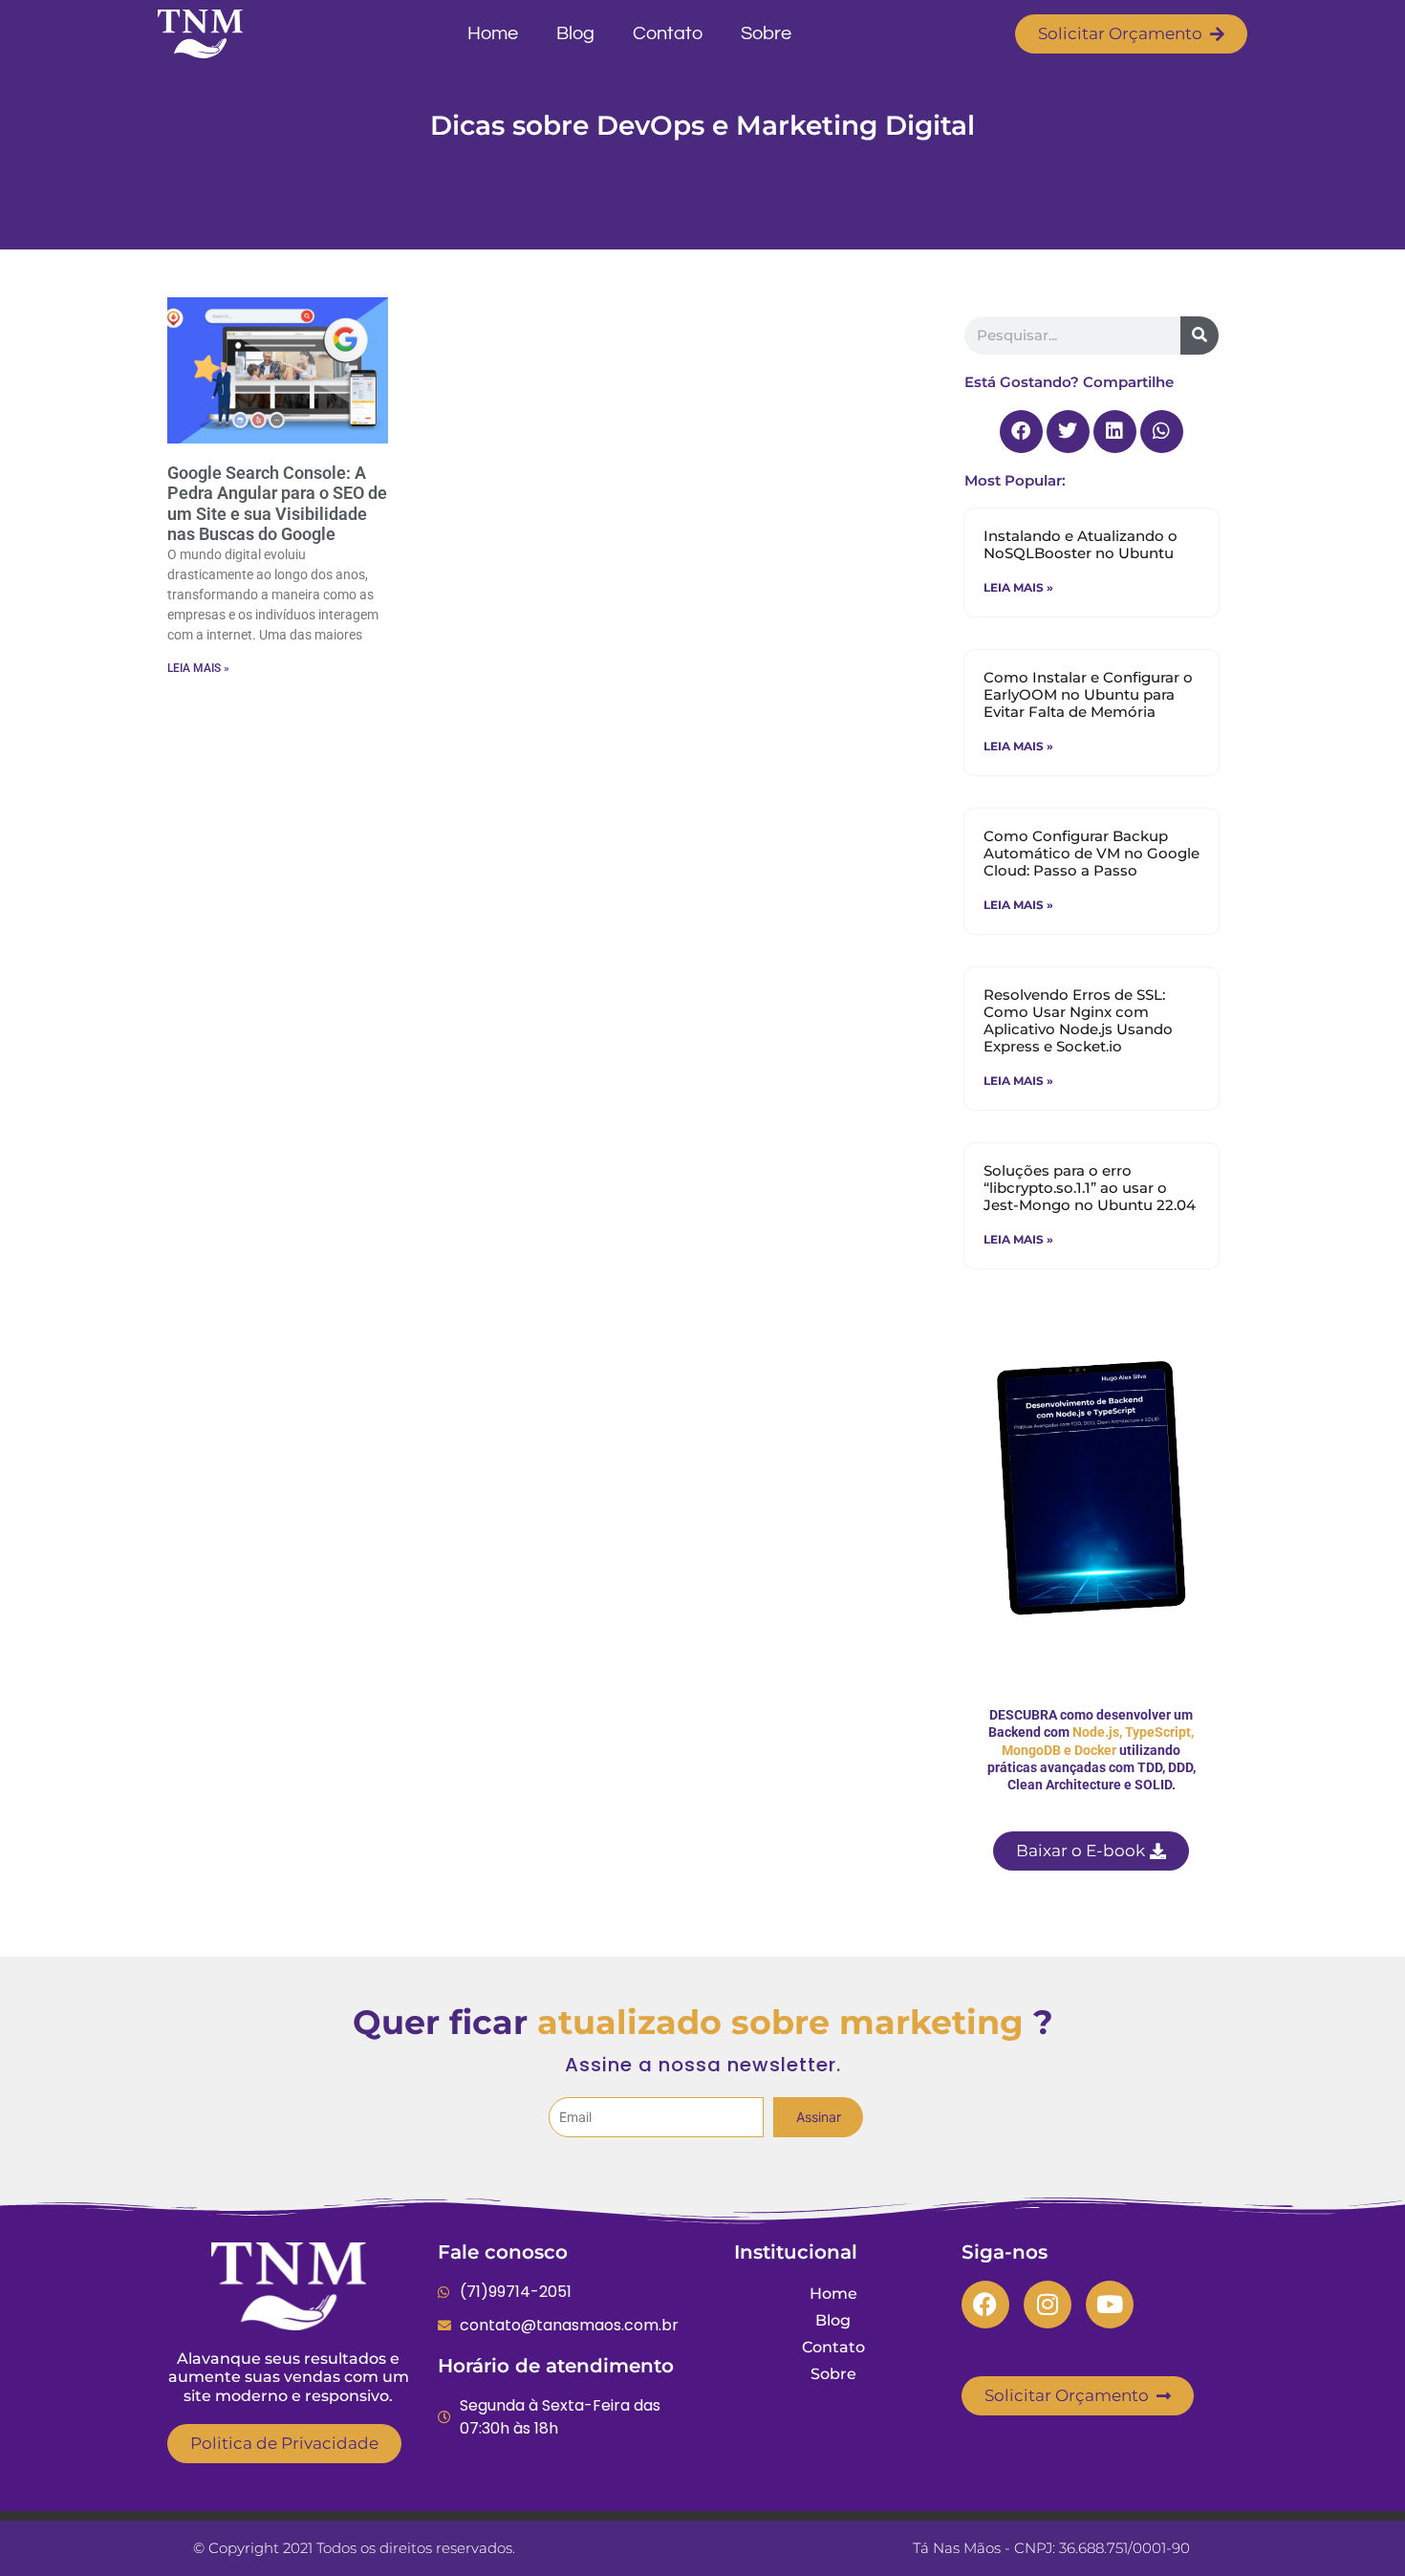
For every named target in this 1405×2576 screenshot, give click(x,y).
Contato (668, 33)
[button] (1021, 432)
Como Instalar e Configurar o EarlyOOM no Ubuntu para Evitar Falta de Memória (1088, 694)
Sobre (766, 33)
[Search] (1200, 336)
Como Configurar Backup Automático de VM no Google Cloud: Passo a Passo (1092, 853)
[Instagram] (1048, 2305)
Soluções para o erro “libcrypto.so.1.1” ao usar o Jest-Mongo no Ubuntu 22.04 (1090, 1188)
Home (493, 33)
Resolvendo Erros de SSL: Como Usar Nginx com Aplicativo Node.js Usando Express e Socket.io (1078, 1020)
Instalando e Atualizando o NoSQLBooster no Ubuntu (1081, 544)
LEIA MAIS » (198, 668)
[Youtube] (1110, 2305)
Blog (575, 33)
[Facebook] (985, 2305)
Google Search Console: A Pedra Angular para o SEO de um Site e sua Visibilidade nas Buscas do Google (277, 504)
